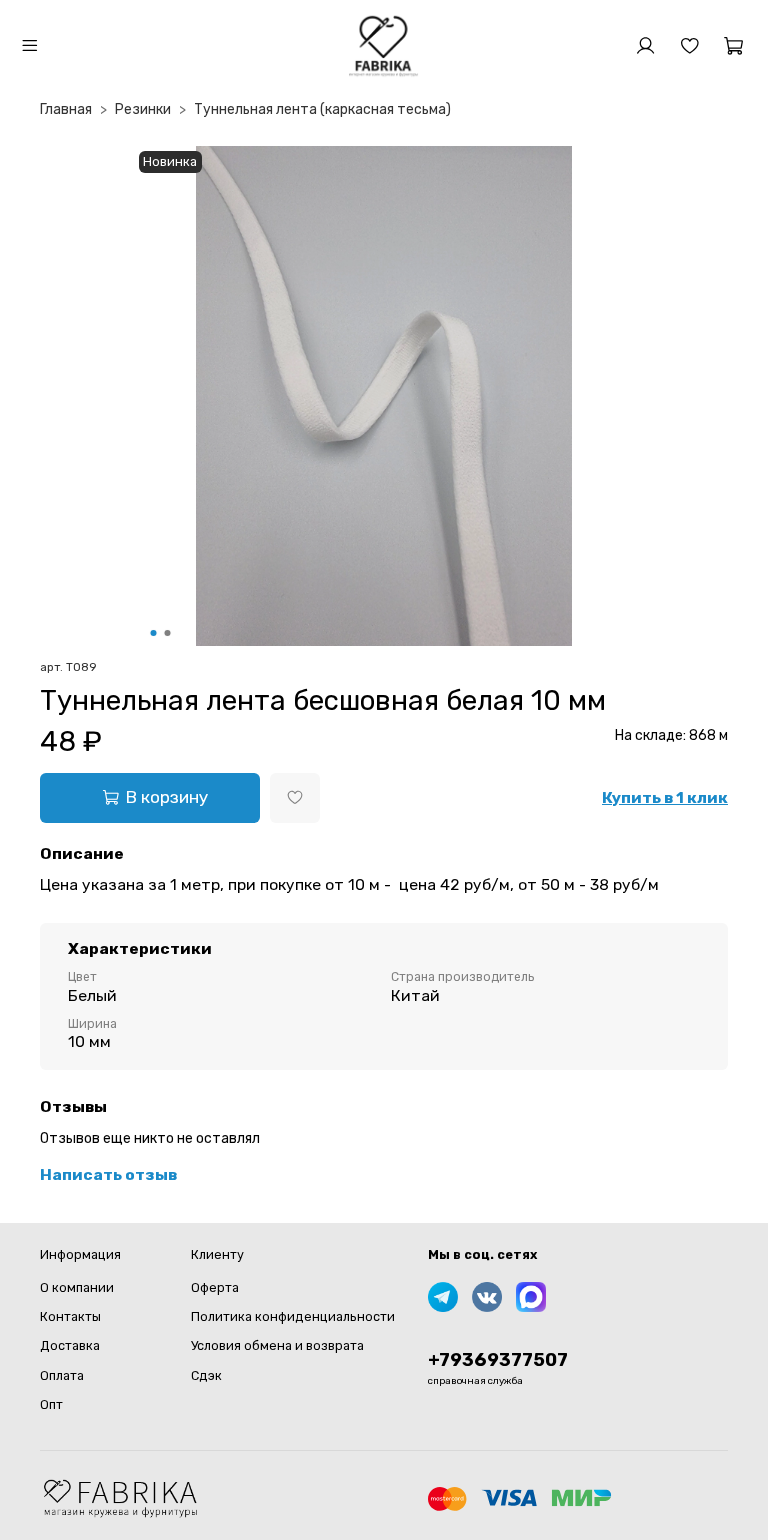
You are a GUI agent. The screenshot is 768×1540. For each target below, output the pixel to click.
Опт (51, 1404)
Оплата (62, 1375)
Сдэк (206, 1375)
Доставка (70, 1345)
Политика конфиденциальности (293, 1316)
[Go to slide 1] (154, 633)
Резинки (143, 109)
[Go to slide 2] (168, 633)
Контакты (70, 1316)
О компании (77, 1287)
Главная (66, 109)
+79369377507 (498, 1360)
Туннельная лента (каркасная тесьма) (322, 109)
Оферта (215, 1287)
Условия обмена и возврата (277, 1345)
